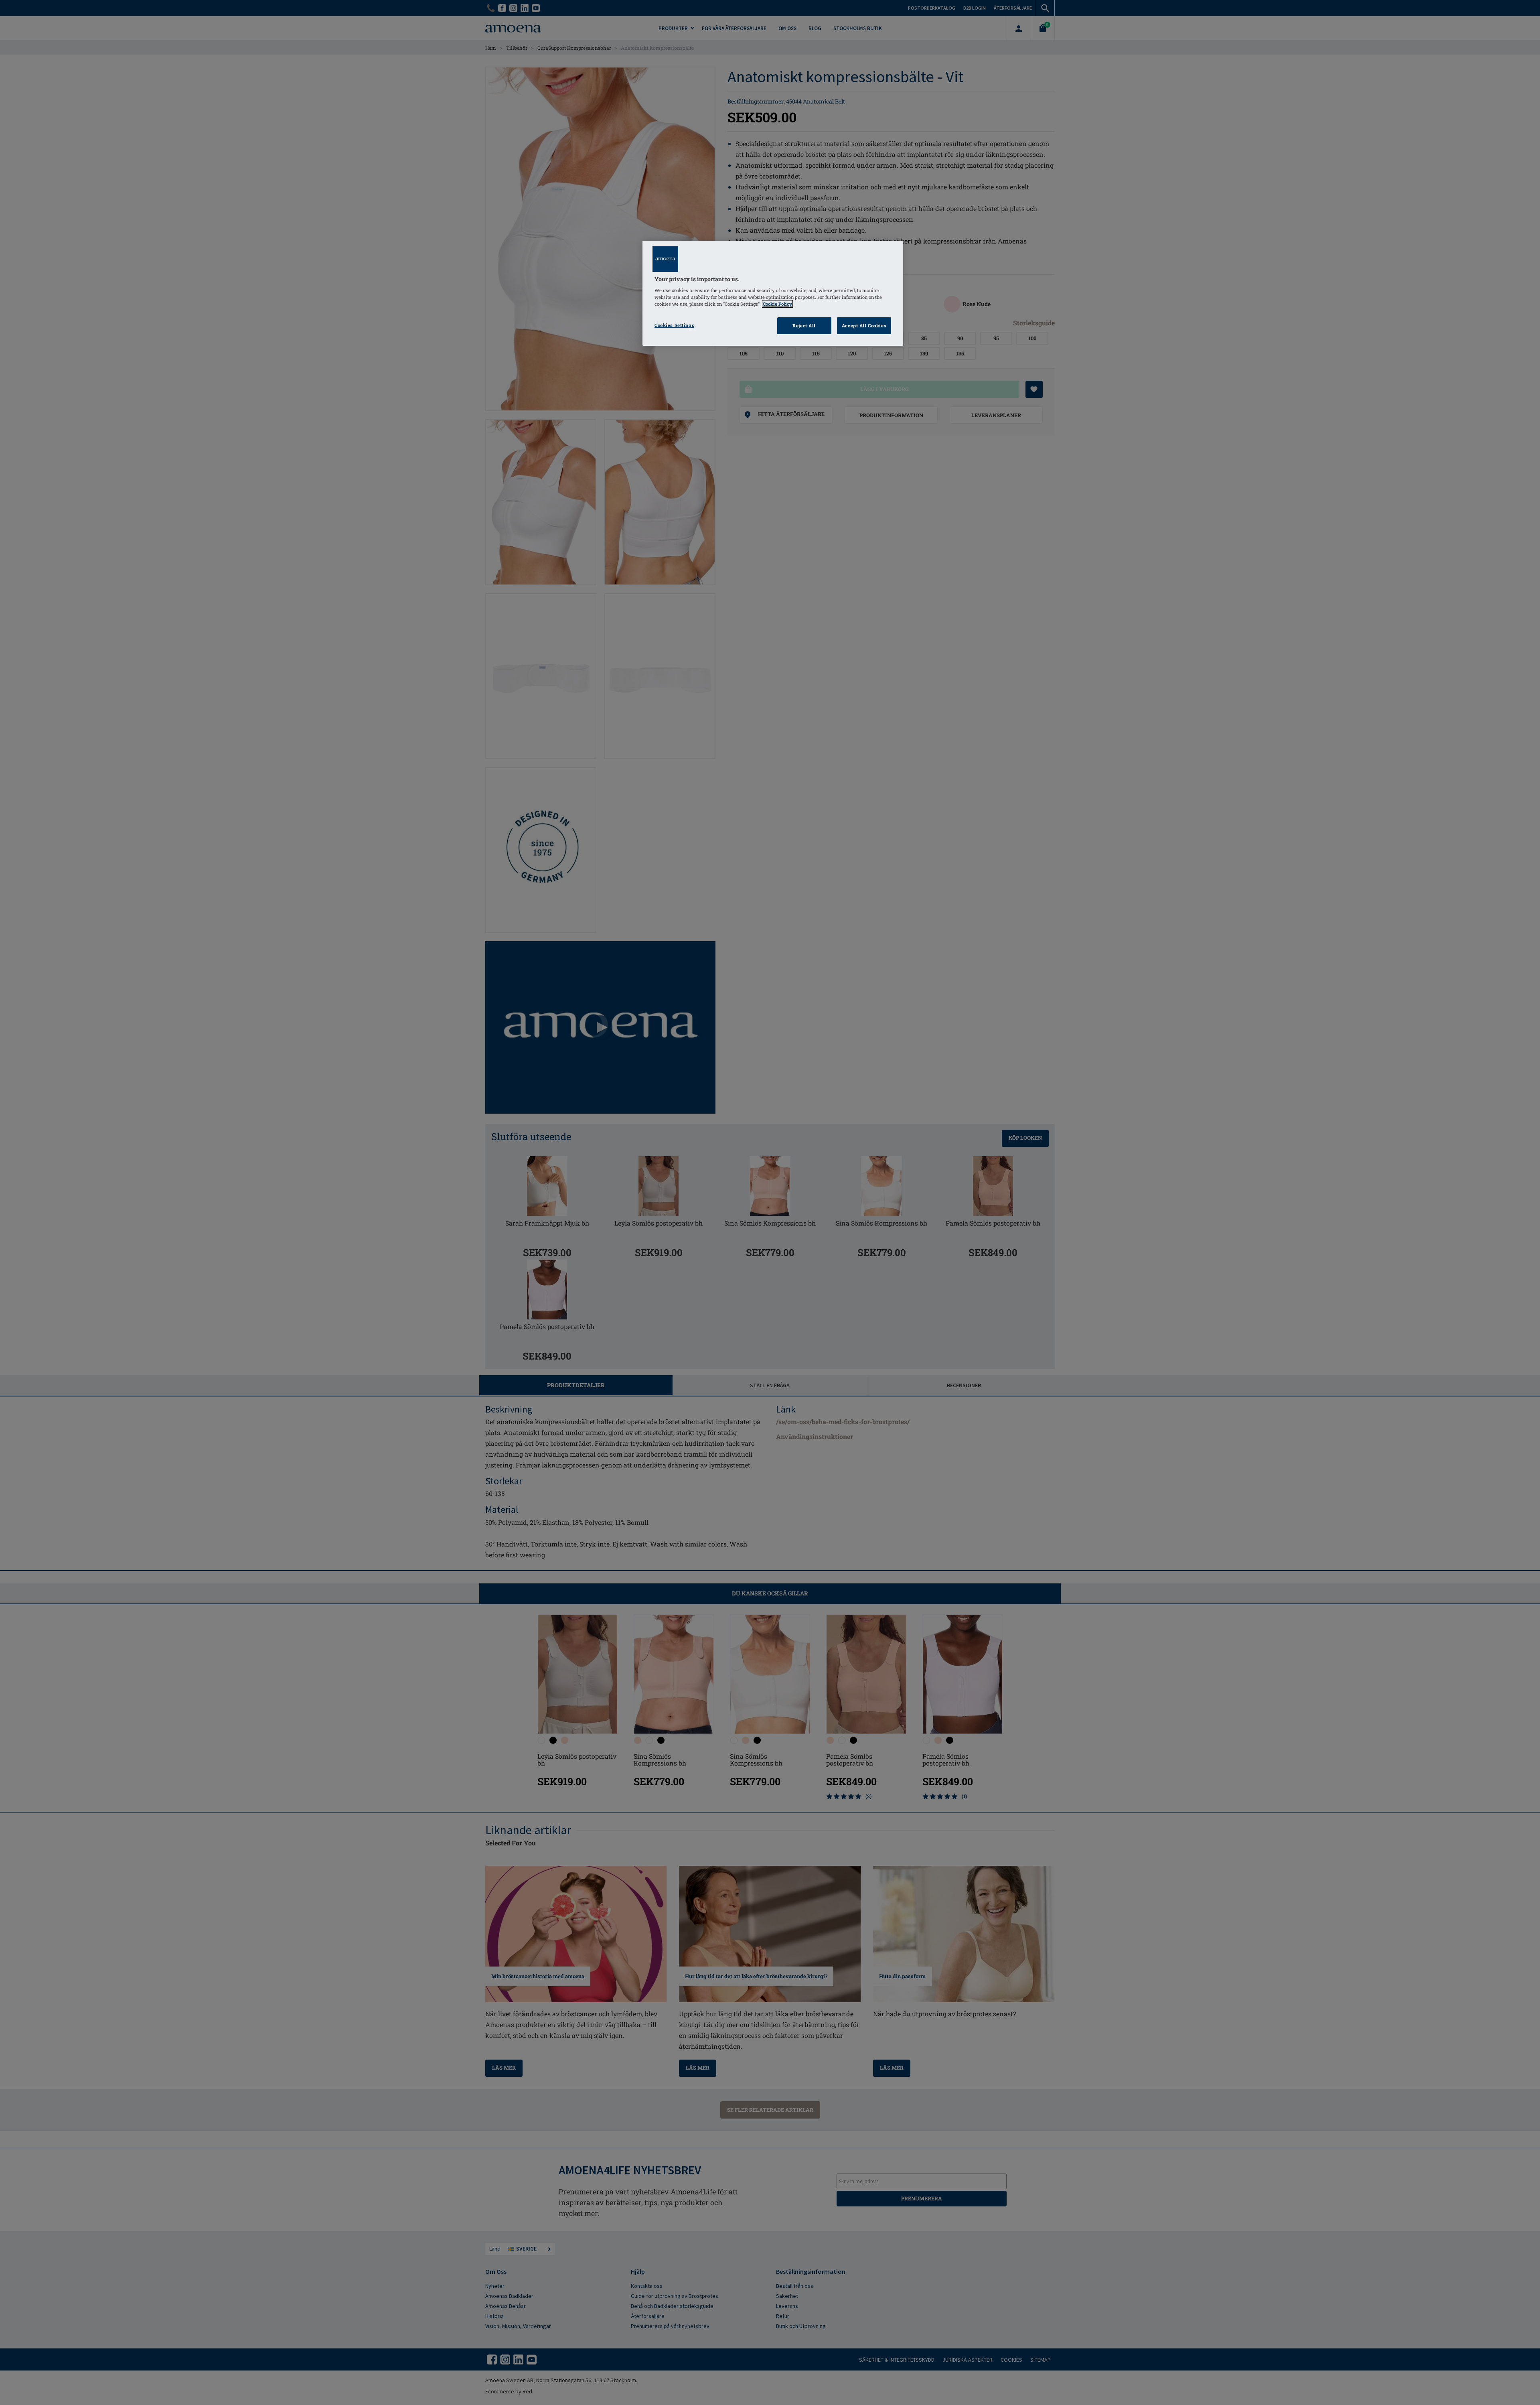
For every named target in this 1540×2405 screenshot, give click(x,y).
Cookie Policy (777, 304)
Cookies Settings (674, 325)
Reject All (804, 326)
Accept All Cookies (864, 326)
